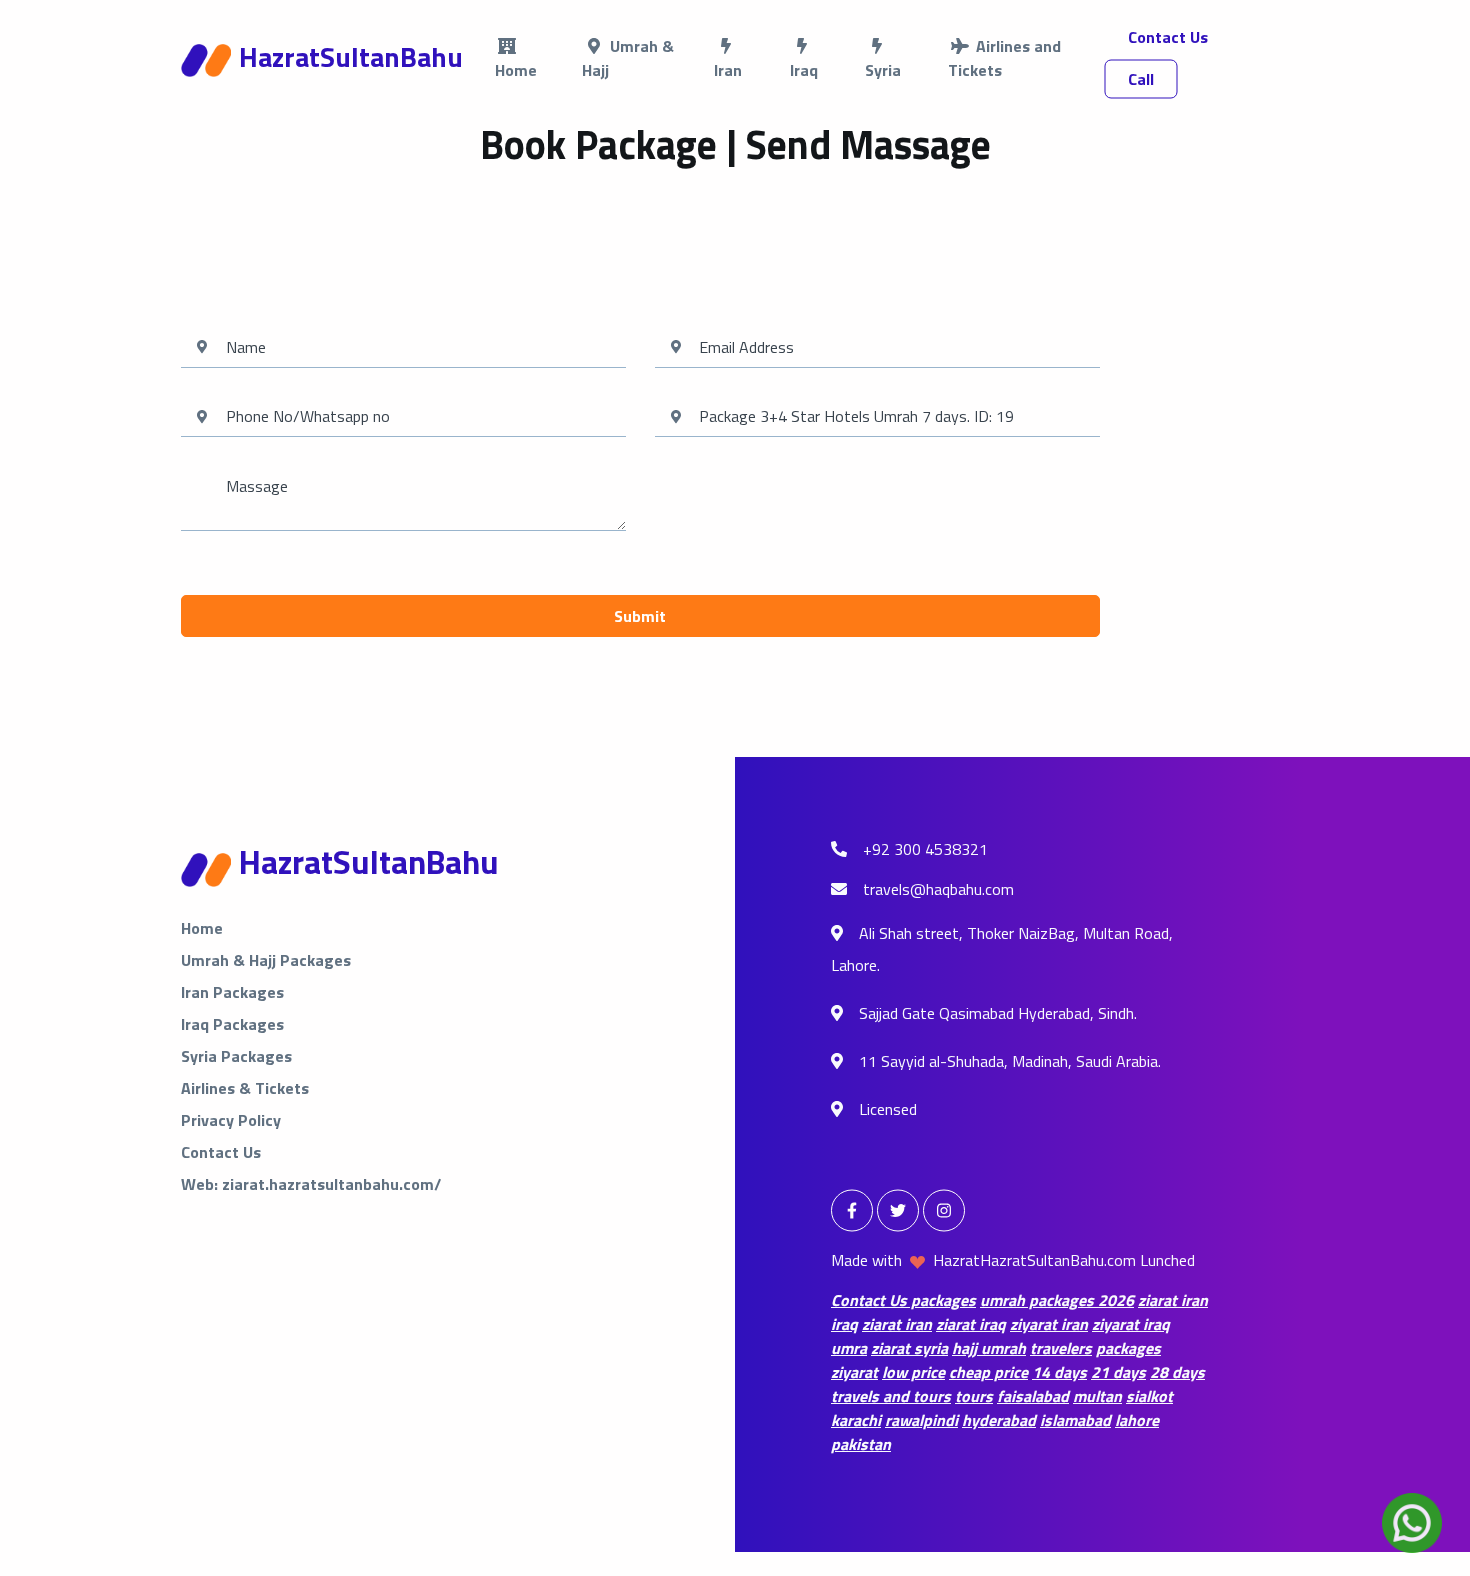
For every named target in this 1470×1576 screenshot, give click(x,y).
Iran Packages (232, 992)
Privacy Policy (231, 1120)
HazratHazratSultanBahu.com (1034, 1260)
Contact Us (1168, 37)
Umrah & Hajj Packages (266, 960)
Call (1141, 79)
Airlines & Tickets (245, 1088)
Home (202, 928)
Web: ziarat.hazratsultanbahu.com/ (311, 1184)
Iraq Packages (232, 1024)
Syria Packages (236, 1056)
